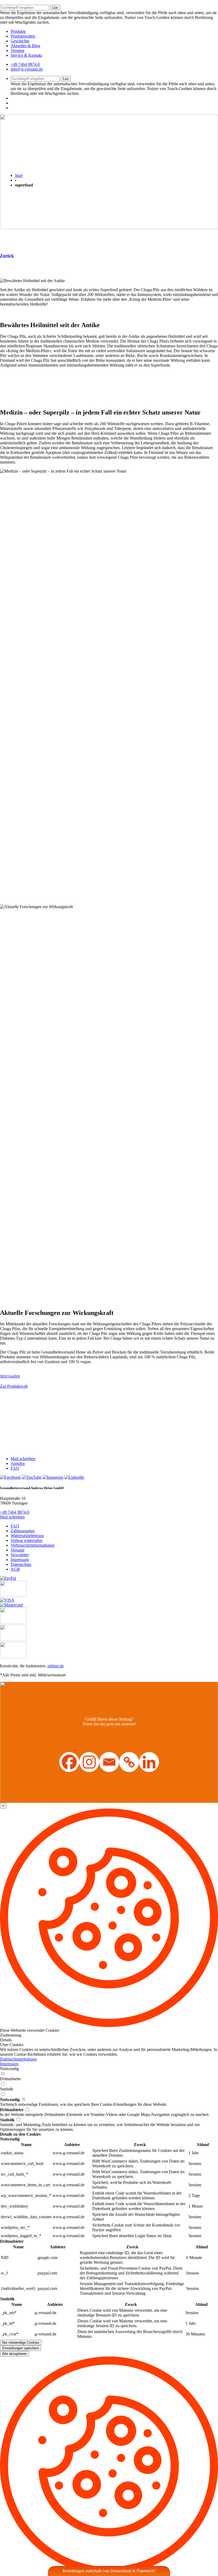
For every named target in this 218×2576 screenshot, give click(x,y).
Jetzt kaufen (10, 1376)
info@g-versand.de (27, 69)
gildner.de (56, 1666)
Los (55, 8)
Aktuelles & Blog (25, 46)
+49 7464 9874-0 (25, 64)
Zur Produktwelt (14, 1386)
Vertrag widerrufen (26, 1540)
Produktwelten (23, 36)
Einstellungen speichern (20, 2348)
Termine (18, 50)
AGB (15, 1569)
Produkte (18, 31)
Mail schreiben (23, 1459)
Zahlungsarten (23, 1531)
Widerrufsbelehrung (27, 1536)
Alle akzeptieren (14, 2354)
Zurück (7, 256)
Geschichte (20, 41)
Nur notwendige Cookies (21, 2343)
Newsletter (20, 1555)
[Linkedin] (149, 1762)
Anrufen (18, 1463)
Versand (17, 1550)
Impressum (20, 1560)
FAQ (15, 1468)
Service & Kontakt (26, 55)
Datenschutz (21, 1564)
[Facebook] (69, 1762)
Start (19, 175)
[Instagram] (89, 1762)
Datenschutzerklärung (18, 2059)
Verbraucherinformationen (33, 1545)
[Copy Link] (129, 1762)
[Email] (109, 1762)
